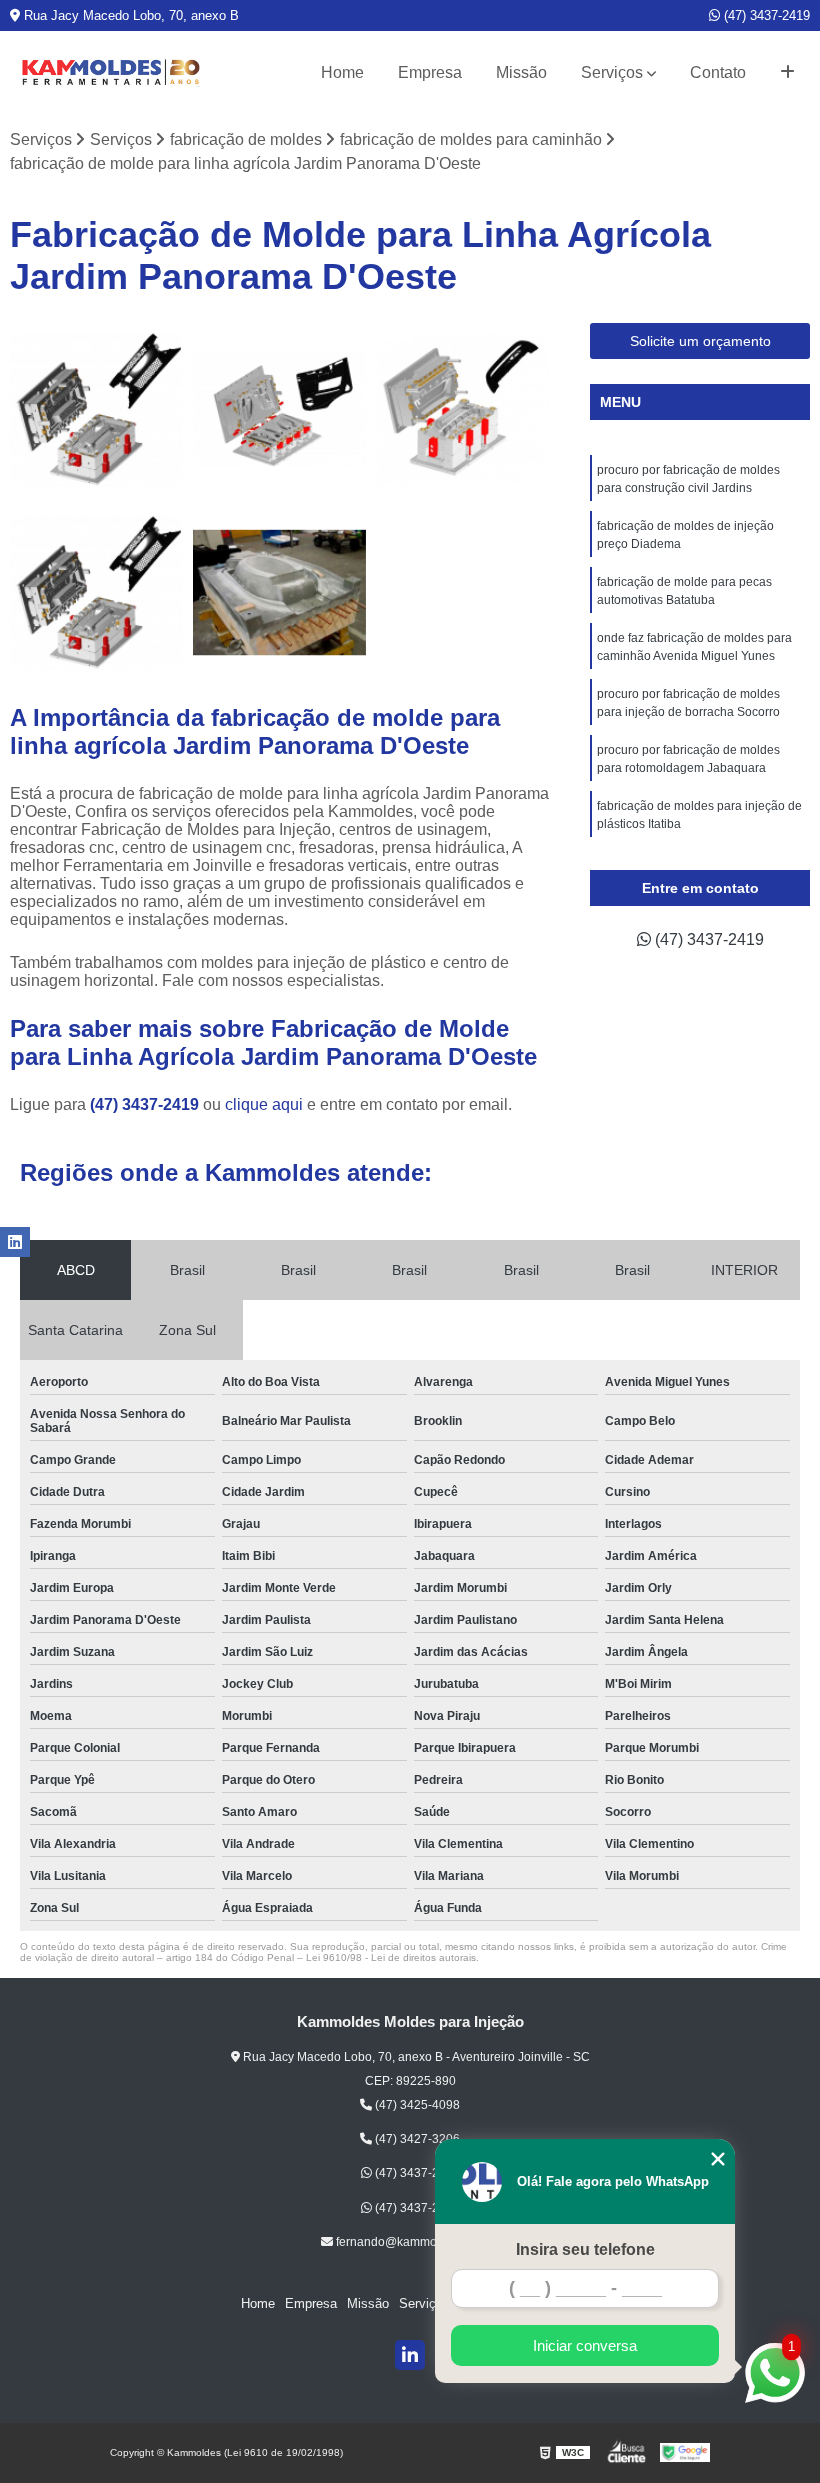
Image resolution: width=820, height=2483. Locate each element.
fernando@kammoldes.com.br (416, 2242)
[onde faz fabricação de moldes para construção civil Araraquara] (279, 592)
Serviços (612, 72)
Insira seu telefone (585, 2249)
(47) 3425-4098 (416, 2105)
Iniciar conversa (585, 2345)
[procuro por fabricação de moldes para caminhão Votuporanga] (96, 409)
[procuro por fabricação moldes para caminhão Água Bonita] (96, 592)
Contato (718, 72)
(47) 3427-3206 (416, 2139)
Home (342, 72)
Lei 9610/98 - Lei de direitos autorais (391, 1957)
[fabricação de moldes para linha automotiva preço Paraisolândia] (279, 409)
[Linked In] (410, 2355)
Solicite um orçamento (700, 341)
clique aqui (264, 1104)
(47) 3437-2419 (765, 15)
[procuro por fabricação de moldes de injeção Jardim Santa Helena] (463, 409)
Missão (521, 72)
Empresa (430, 72)
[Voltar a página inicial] (110, 73)
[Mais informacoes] (787, 73)
